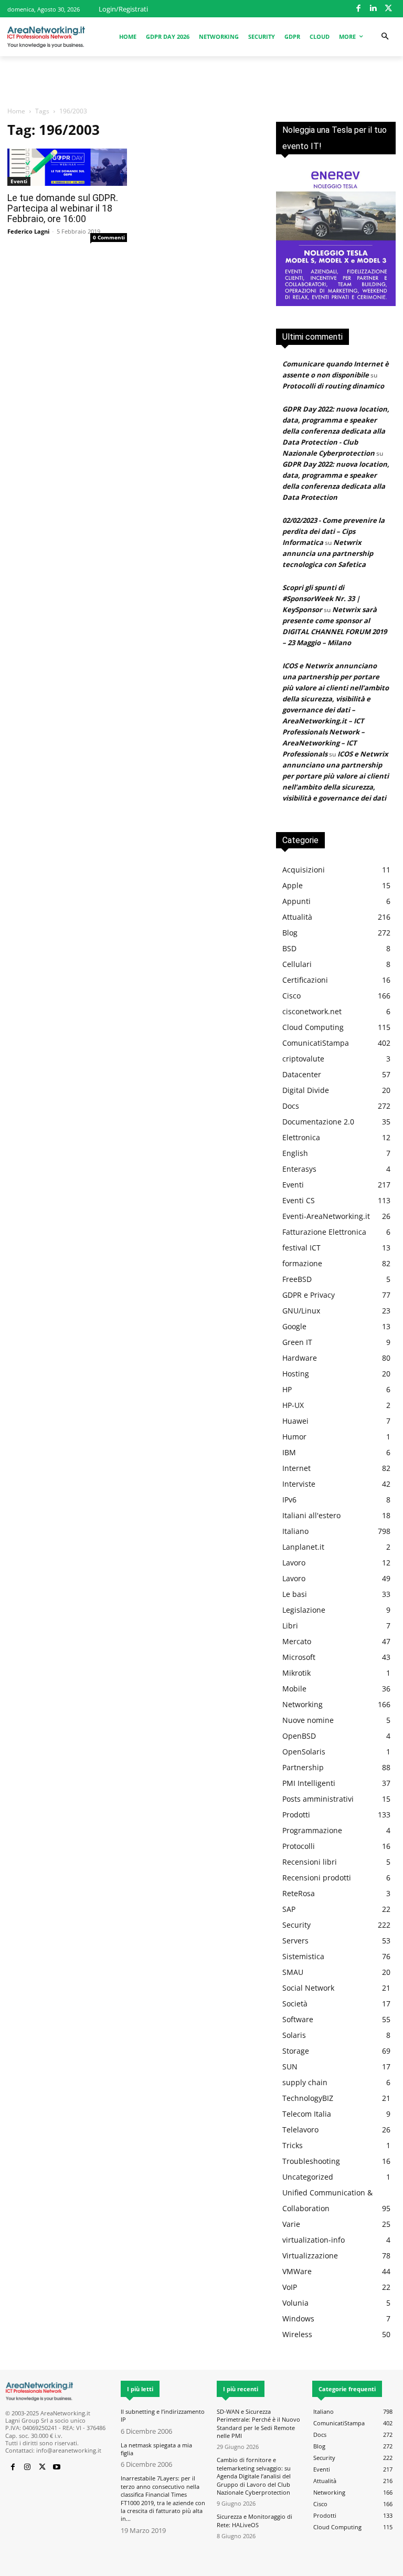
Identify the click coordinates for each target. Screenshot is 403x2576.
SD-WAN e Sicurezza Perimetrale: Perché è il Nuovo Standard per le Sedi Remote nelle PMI (258, 2423)
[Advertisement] (201, 79)
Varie (291, 2224)
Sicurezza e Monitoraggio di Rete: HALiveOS (254, 2520)
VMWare (297, 2271)
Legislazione (304, 1610)
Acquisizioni (304, 870)
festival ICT (301, 1248)
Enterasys (299, 1169)
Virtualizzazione (310, 2256)
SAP (289, 1909)
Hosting (296, 1374)
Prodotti (296, 1815)
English (295, 1153)
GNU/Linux (301, 1311)
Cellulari (297, 964)
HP (287, 1389)
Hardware (300, 1358)
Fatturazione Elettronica (324, 1232)
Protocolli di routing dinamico (333, 386)
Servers (295, 1941)
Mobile (294, 1689)
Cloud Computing (313, 1027)
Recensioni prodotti (317, 1878)
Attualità (297, 917)
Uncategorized (308, 2177)
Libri (290, 1626)
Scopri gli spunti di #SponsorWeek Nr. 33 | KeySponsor (321, 598)
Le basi (295, 1594)
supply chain (305, 2082)
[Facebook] (359, 9)
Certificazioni (305, 980)
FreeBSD (297, 1279)
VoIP (290, 2287)
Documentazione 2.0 (318, 1122)
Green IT (297, 1342)
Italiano (295, 1531)
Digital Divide (306, 1090)
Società (295, 2004)
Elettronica (301, 1137)
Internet (296, 1468)
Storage (296, 2051)
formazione (302, 1263)
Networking (303, 1704)
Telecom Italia (307, 2114)
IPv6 (289, 1500)
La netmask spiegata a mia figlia (156, 2449)
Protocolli (299, 1846)
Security (296, 1925)
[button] (385, 36)
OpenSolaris (304, 1752)
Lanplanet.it (303, 1547)
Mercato (297, 1641)
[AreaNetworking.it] (46, 37)
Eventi (19, 181)
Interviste (299, 1484)
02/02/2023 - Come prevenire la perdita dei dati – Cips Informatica (333, 531)
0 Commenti (109, 237)
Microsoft (299, 1657)
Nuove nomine (308, 1720)
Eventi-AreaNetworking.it (326, 1216)
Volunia (295, 2303)
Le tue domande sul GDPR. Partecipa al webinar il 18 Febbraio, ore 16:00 (63, 208)
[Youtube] (57, 2467)
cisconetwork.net (312, 1011)
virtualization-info (314, 2240)
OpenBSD (299, 1736)
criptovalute (303, 1059)
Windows (298, 2319)
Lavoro (294, 1563)
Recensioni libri (310, 1862)
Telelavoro (300, 2130)
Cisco (291, 996)
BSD (289, 948)
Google (294, 1326)
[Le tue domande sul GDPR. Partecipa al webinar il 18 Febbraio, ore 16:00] (67, 167)
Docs (291, 1106)
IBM (289, 1452)
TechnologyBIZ (308, 2098)
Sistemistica (303, 1956)
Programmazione (312, 1830)
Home (16, 111)
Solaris (294, 2035)
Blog (290, 933)
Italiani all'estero (311, 1515)
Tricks (293, 2145)
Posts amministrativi (318, 1799)
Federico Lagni (28, 231)
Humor (294, 1437)
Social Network (308, 1988)
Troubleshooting (311, 2161)
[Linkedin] (373, 9)
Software (298, 2019)
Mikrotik (296, 1673)
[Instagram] (27, 2467)
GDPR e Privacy (309, 1295)
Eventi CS (299, 1200)
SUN (290, 2067)
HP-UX (293, 1405)
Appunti (296, 901)
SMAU (293, 1972)
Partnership (303, 1767)
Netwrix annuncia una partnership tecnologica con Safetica (328, 553)
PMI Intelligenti (309, 1783)
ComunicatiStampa (316, 1043)
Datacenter (302, 1074)
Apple (293, 885)
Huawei (295, 1421)
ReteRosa (299, 1893)
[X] (389, 9)
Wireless (297, 2334)
